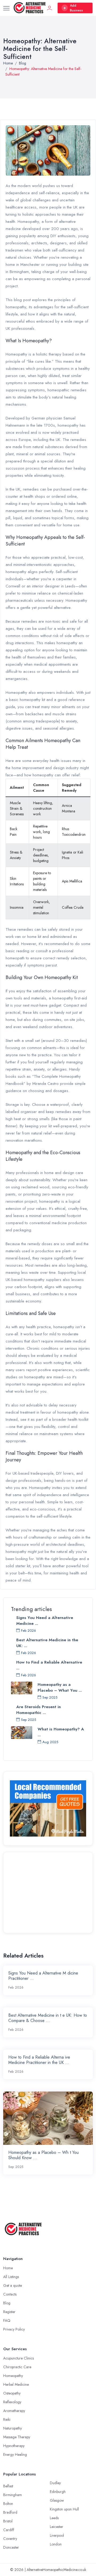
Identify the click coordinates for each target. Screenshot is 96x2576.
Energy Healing (15, 2454)
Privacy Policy (14, 2329)
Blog (23, 63)
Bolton (8, 2504)
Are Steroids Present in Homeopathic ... (39, 1710)
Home (8, 63)
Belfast (8, 2486)
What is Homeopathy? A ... (61, 1732)
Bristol (8, 2521)
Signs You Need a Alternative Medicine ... (45, 1621)
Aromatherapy (14, 2411)
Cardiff (9, 2530)
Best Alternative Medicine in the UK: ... (47, 1643)
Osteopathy (12, 2393)
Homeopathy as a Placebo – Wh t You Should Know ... (43, 2155)
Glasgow (57, 2500)
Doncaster (11, 2547)
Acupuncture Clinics (19, 2358)
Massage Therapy (17, 2437)
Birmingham (13, 2495)
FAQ (7, 2320)
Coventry (10, 2539)
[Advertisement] (48, 1892)
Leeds (54, 2518)
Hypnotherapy (14, 2446)
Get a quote (13, 2285)
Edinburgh (58, 2492)
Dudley (55, 2483)
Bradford (10, 2512)
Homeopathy (13, 2376)
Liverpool (57, 2535)
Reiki (7, 2419)
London (56, 2544)
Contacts (10, 2294)
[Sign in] (50, 8)
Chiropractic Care (17, 2367)
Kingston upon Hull (64, 2509)
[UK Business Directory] (48, 1808)
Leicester (57, 2527)
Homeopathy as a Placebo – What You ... (60, 1687)
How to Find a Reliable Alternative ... (49, 1665)
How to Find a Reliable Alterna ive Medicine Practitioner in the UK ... (39, 2060)
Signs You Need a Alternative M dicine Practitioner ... (43, 1976)
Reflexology (12, 2402)
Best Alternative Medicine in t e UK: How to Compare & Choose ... (48, 2018)
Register (9, 2312)
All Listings (11, 2277)
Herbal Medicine (16, 2384)
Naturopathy (13, 2428)
